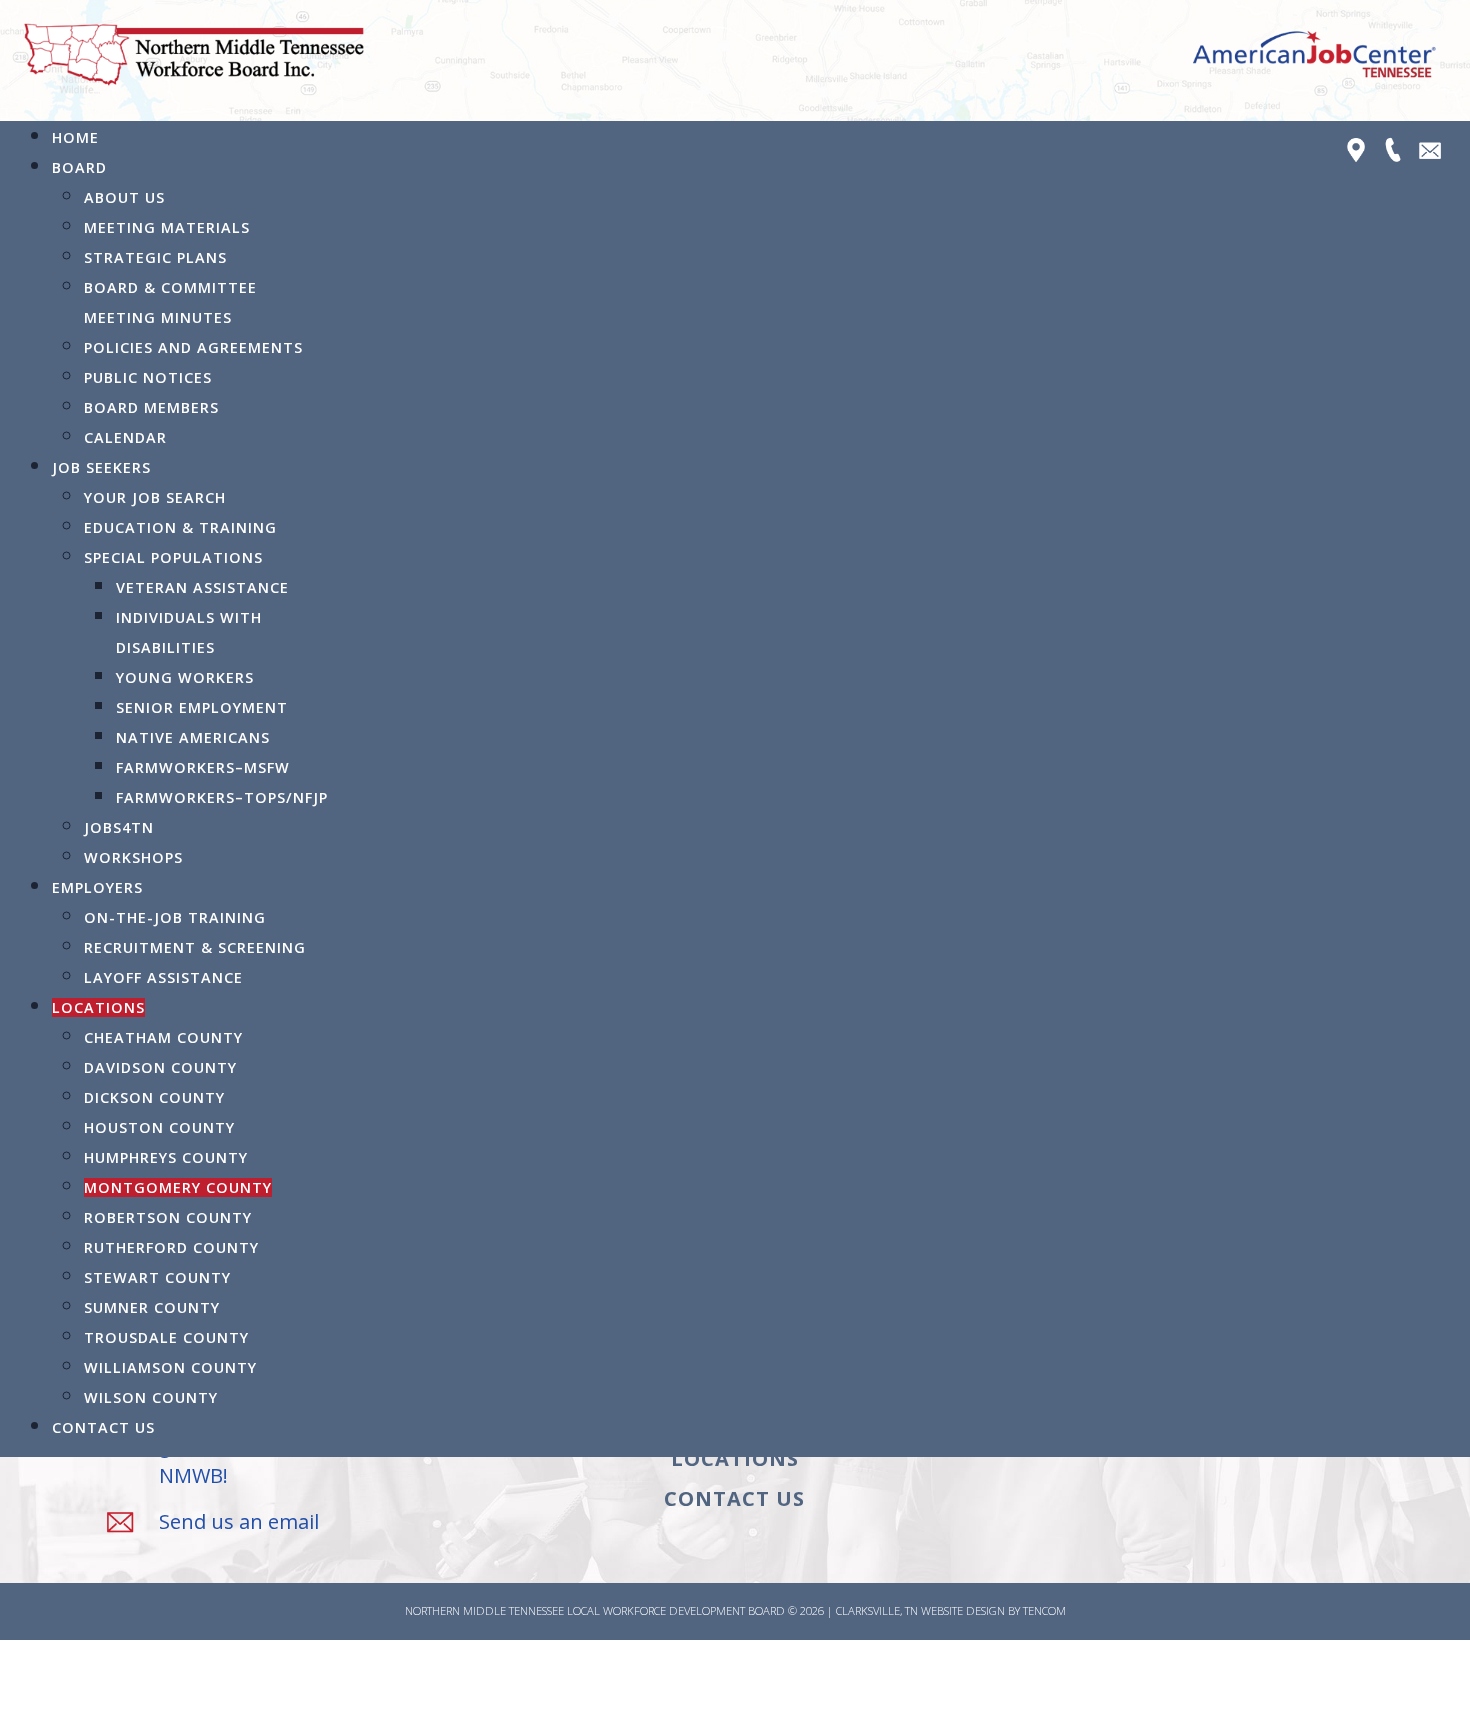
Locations (735, 1458)
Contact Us (734, 1498)
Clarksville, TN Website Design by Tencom (951, 1610)
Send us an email (239, 1521)
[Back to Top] (1435, 1699)
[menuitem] (75, 137)
